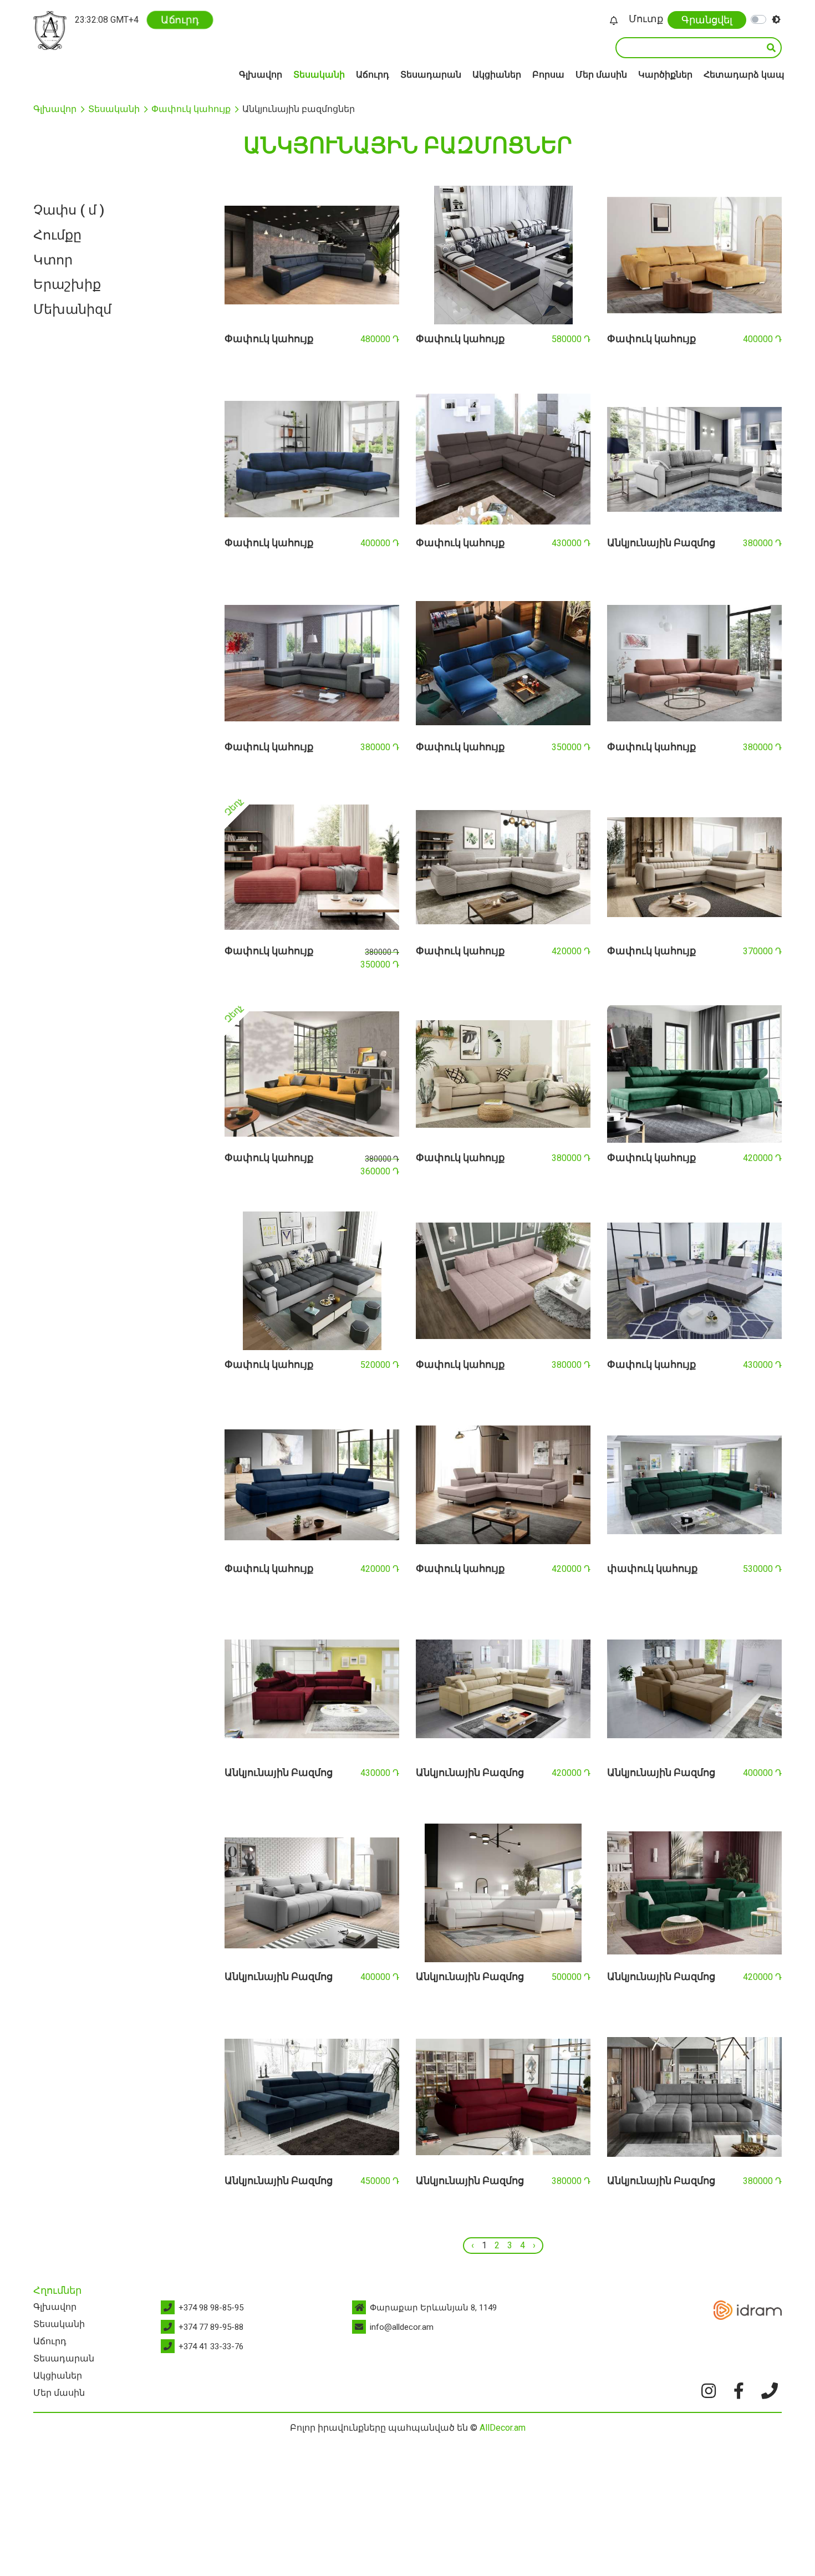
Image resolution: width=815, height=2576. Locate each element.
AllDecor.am (503, 2428)
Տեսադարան (431, 75)
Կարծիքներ (665, 75)
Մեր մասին (601, 75)
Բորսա (548, 75)
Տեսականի (319, 75)
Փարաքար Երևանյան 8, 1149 (433, 2308)
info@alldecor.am (402, 2327)
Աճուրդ (180, 20)
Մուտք (646, 19)
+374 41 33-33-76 (211, 2346)
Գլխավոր (261, 75)
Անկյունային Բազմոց (661, 543)
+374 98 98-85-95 (211, 2308)
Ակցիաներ (497, 75)
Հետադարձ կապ (744, 75)
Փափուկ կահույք (191, 109)
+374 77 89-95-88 (211, 2327)
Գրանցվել (707, 20)
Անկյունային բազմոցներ (299, 109)
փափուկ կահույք (652, 1568)
